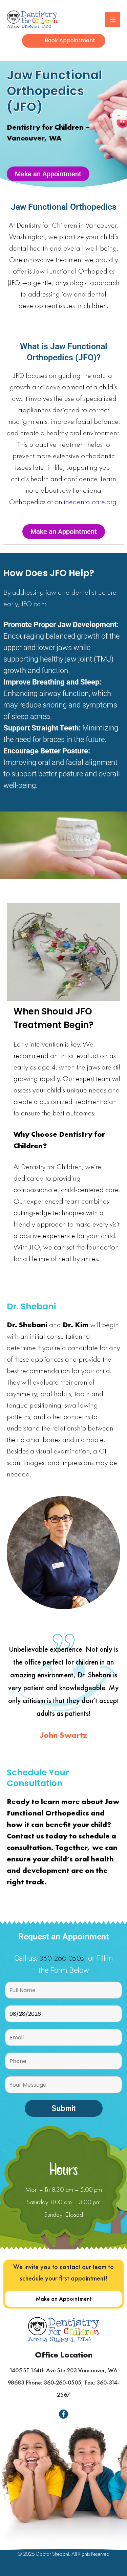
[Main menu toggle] (113, 19)
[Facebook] (63, 2414)
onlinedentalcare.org (86, 502)
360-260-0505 (62, 1958)
